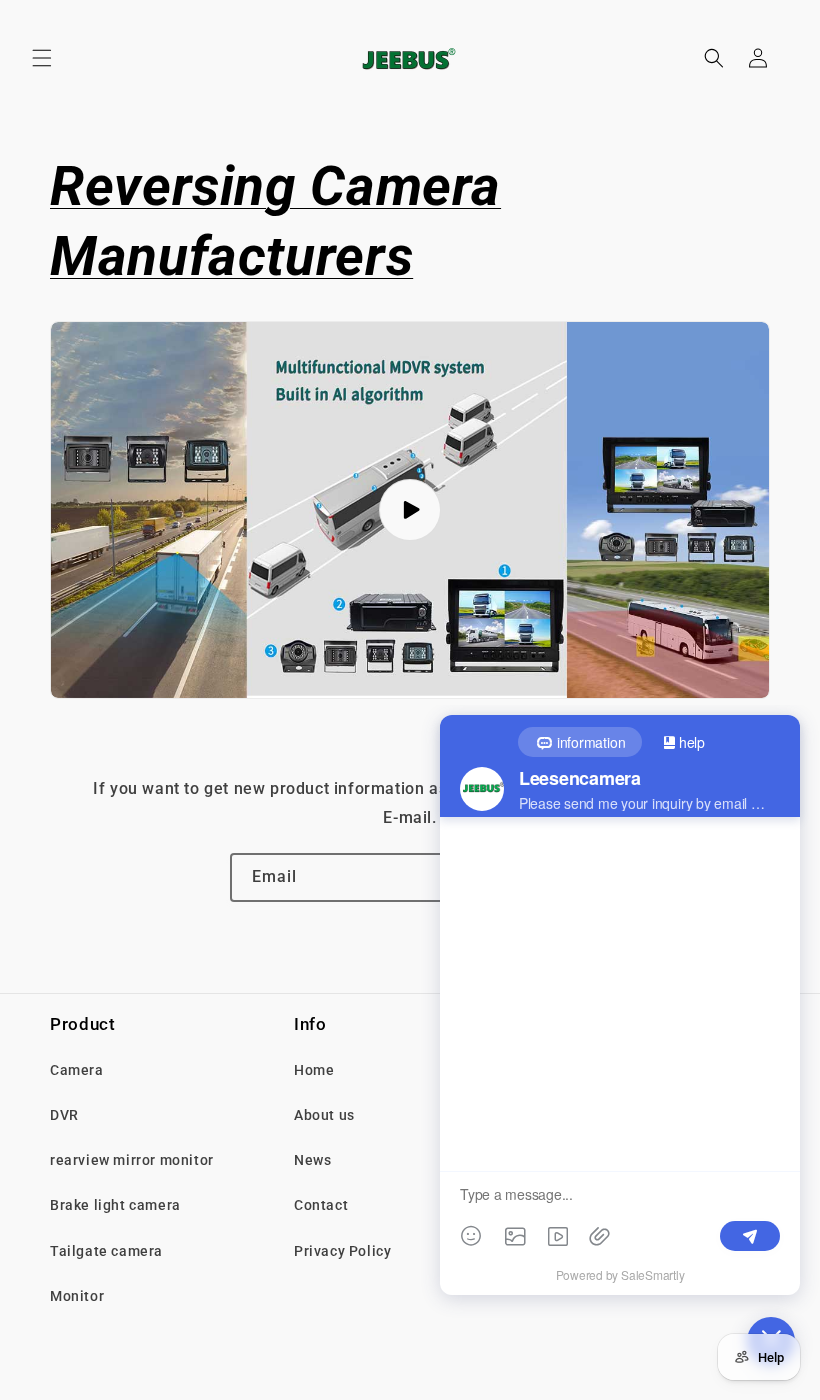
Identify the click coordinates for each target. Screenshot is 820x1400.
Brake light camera (115, 1205)
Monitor (77, 1296)
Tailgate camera (106, 1251)
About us (324, 1115)
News (312, 1160)
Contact (321, 1205)
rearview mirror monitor (132, 1160)
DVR (64, 1115)
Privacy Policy (342, 1251)
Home (314, 1070)
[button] (42, 58)
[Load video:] (410, 510)
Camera (77, 1070)
